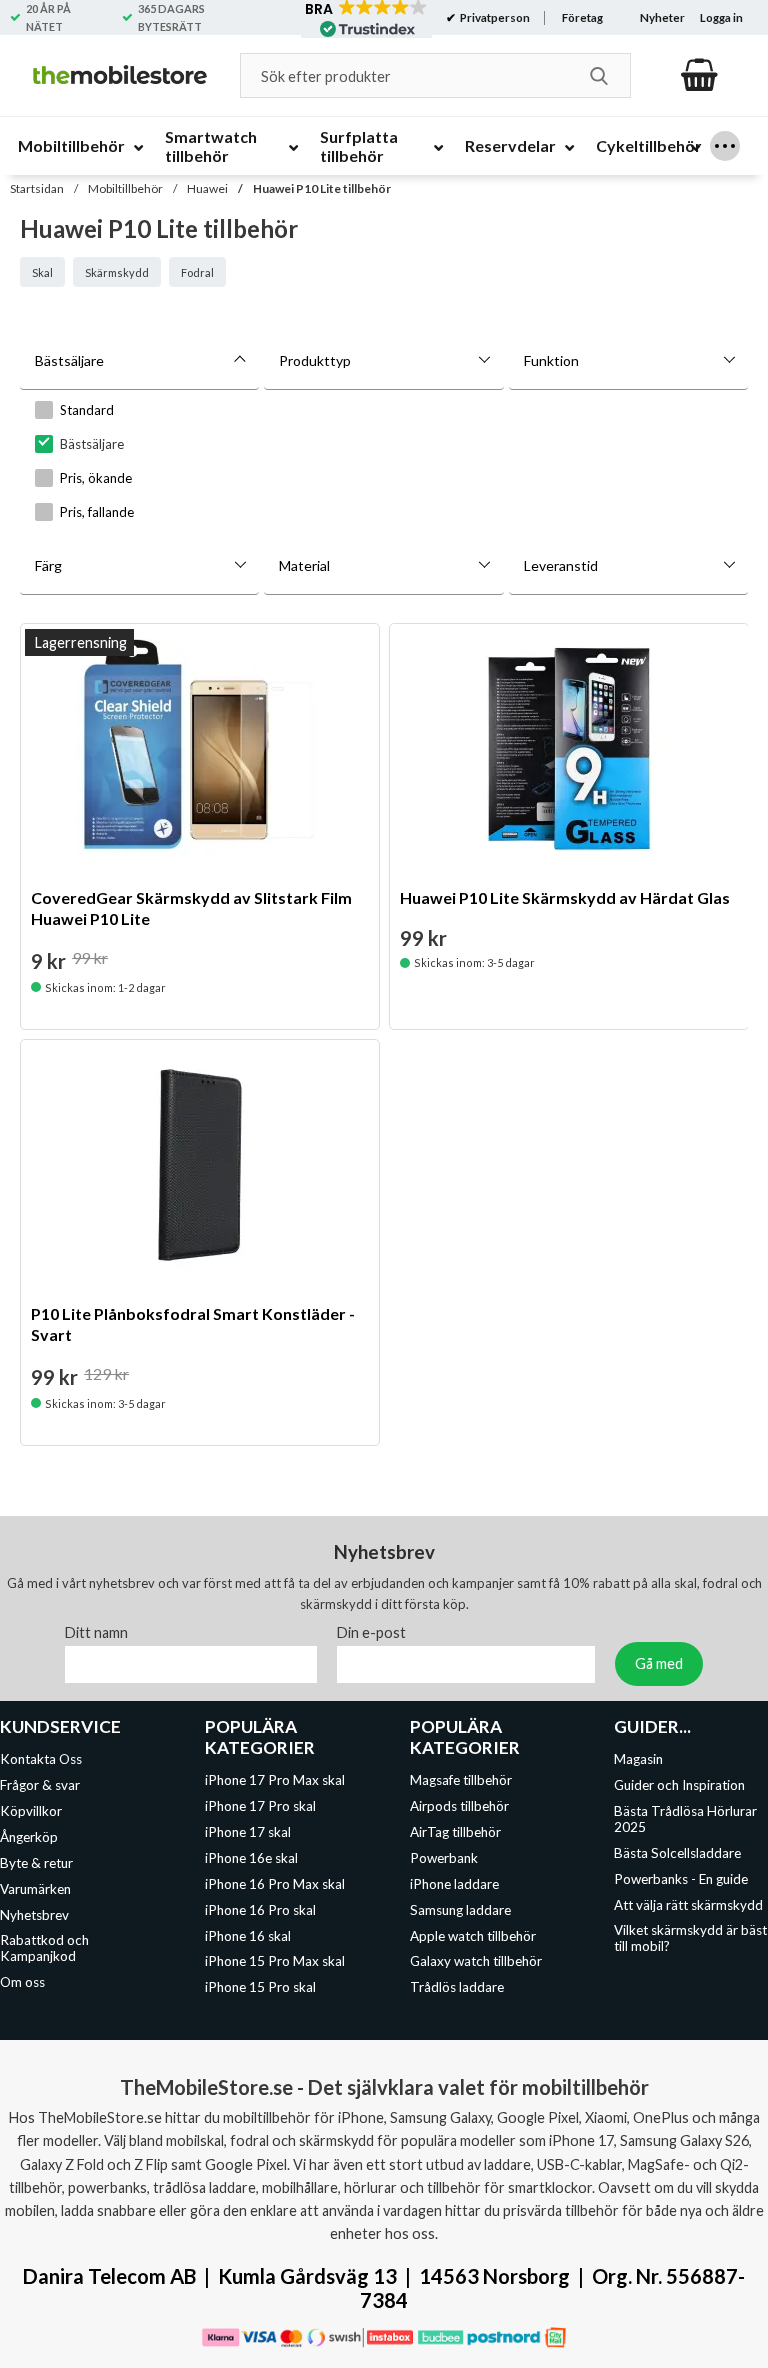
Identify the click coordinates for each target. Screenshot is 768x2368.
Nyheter (662, 17)
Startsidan (37, 188)
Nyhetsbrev (34, 1915)
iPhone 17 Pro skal (260, 1807)
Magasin (638, 1760)
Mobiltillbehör (125, 188)
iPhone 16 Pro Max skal (275, 1884)
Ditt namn (96, 1633)
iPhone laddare (454, 1884)
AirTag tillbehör (455, 1832)
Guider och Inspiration (679, 1786)
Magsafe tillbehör (461, 1781)
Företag (582, 17)
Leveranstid (561, 565)
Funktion (551, 360)
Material (304, 565)
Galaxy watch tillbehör (476, 1962)
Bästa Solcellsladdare (677, 1853)
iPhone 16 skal (248, 1936)
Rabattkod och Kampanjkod (44, 1949)
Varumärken (35, 1889)
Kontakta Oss (41, 1760)
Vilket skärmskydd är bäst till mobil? (690, 1939)
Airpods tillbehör (459, 1807)
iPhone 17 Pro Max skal (275, 1781)
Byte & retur (36, 1863)
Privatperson (494, 17)
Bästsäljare (69, 360)
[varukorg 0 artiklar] (699, 75)
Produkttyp (315, 360)
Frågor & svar (40, 1786)
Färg (48, 565)
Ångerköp (29, 1837)
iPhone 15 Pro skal (260, 1987)
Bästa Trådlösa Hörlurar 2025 (685, 1819)
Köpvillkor (31, 1811)
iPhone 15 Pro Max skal (275, 1962)
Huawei (207, 188)
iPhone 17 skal (248, 1832)
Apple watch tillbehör (473, 1936)
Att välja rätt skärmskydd (688, 1905)
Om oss (22, 1982)
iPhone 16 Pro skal (260, 1910)
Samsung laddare (460, 1910)
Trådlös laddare (457, 1987)
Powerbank (444, 1858)
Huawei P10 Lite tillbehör (322, 188)
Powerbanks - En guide (681, 1879)
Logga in (721, 17)
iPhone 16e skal (251, 1858)
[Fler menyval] (725, 146)
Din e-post (371, 1633)
